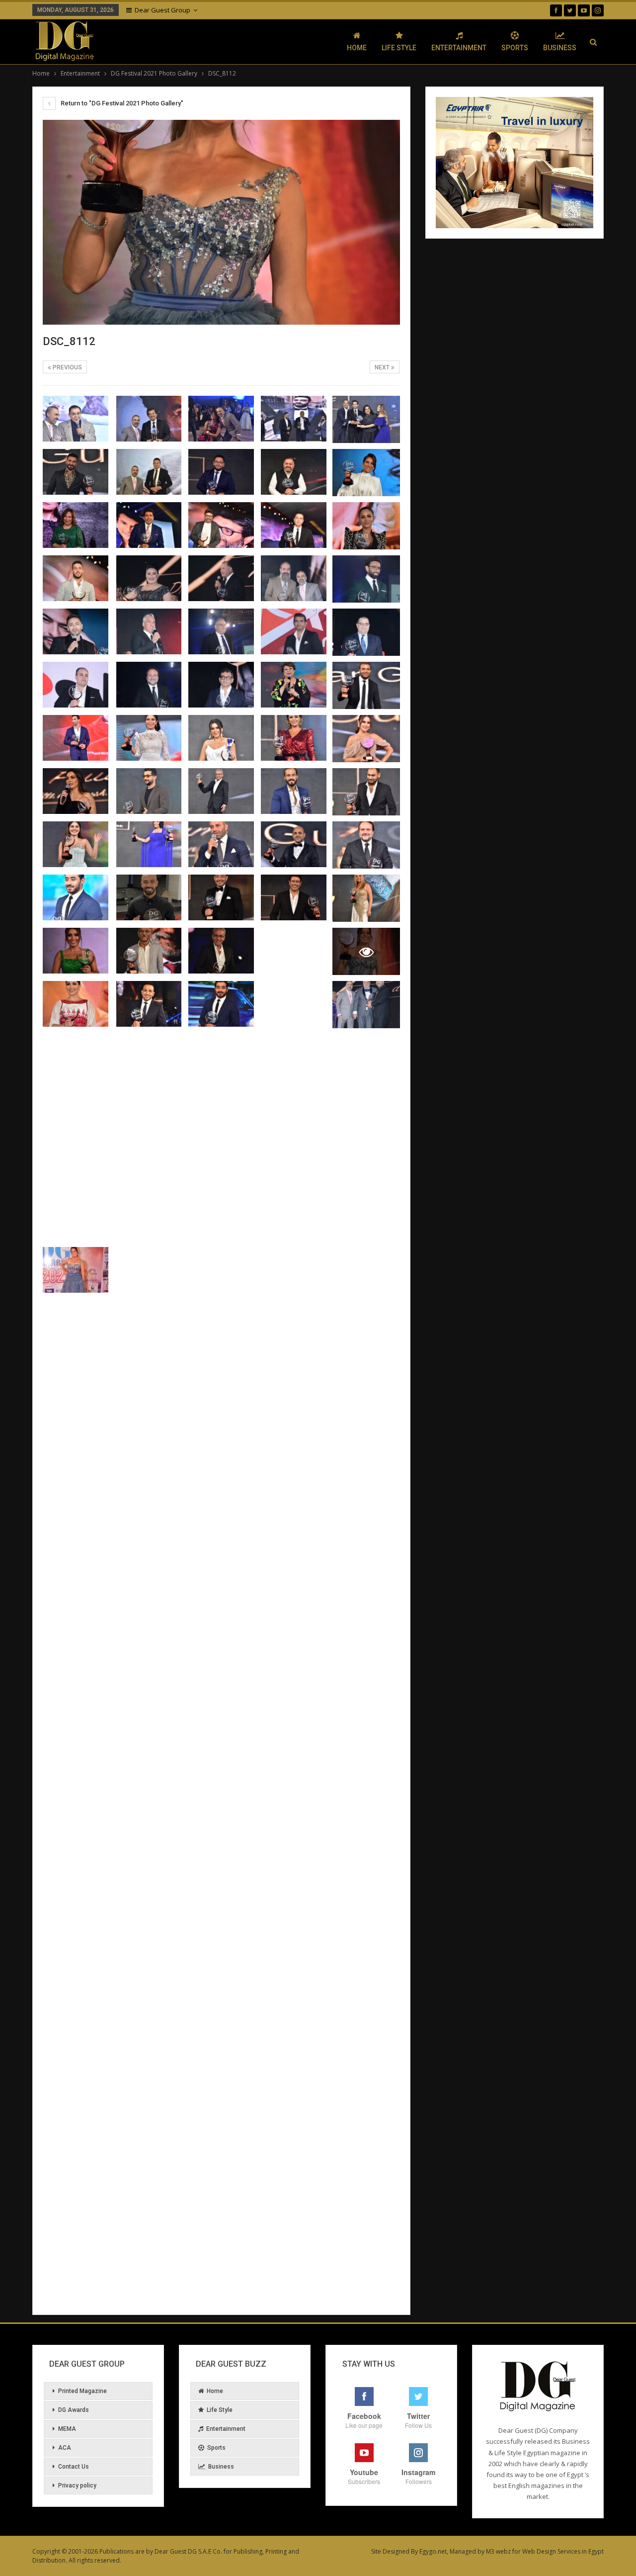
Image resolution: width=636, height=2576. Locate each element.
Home (357, 48)
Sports (515, 48)
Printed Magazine (82, 2391)
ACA (65, 2448)
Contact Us (74, 2467)
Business (560, 48)
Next (383, 367)
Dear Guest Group (162, 10)
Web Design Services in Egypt (563, 2551)
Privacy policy (77, 2486)
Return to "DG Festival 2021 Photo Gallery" (121, 103)
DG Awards (74, 2410)
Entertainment (459, 48)
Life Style (399, 48)
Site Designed (390, 2551)
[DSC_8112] (76, 419)
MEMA (67, 2429)
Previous (67, 367)
